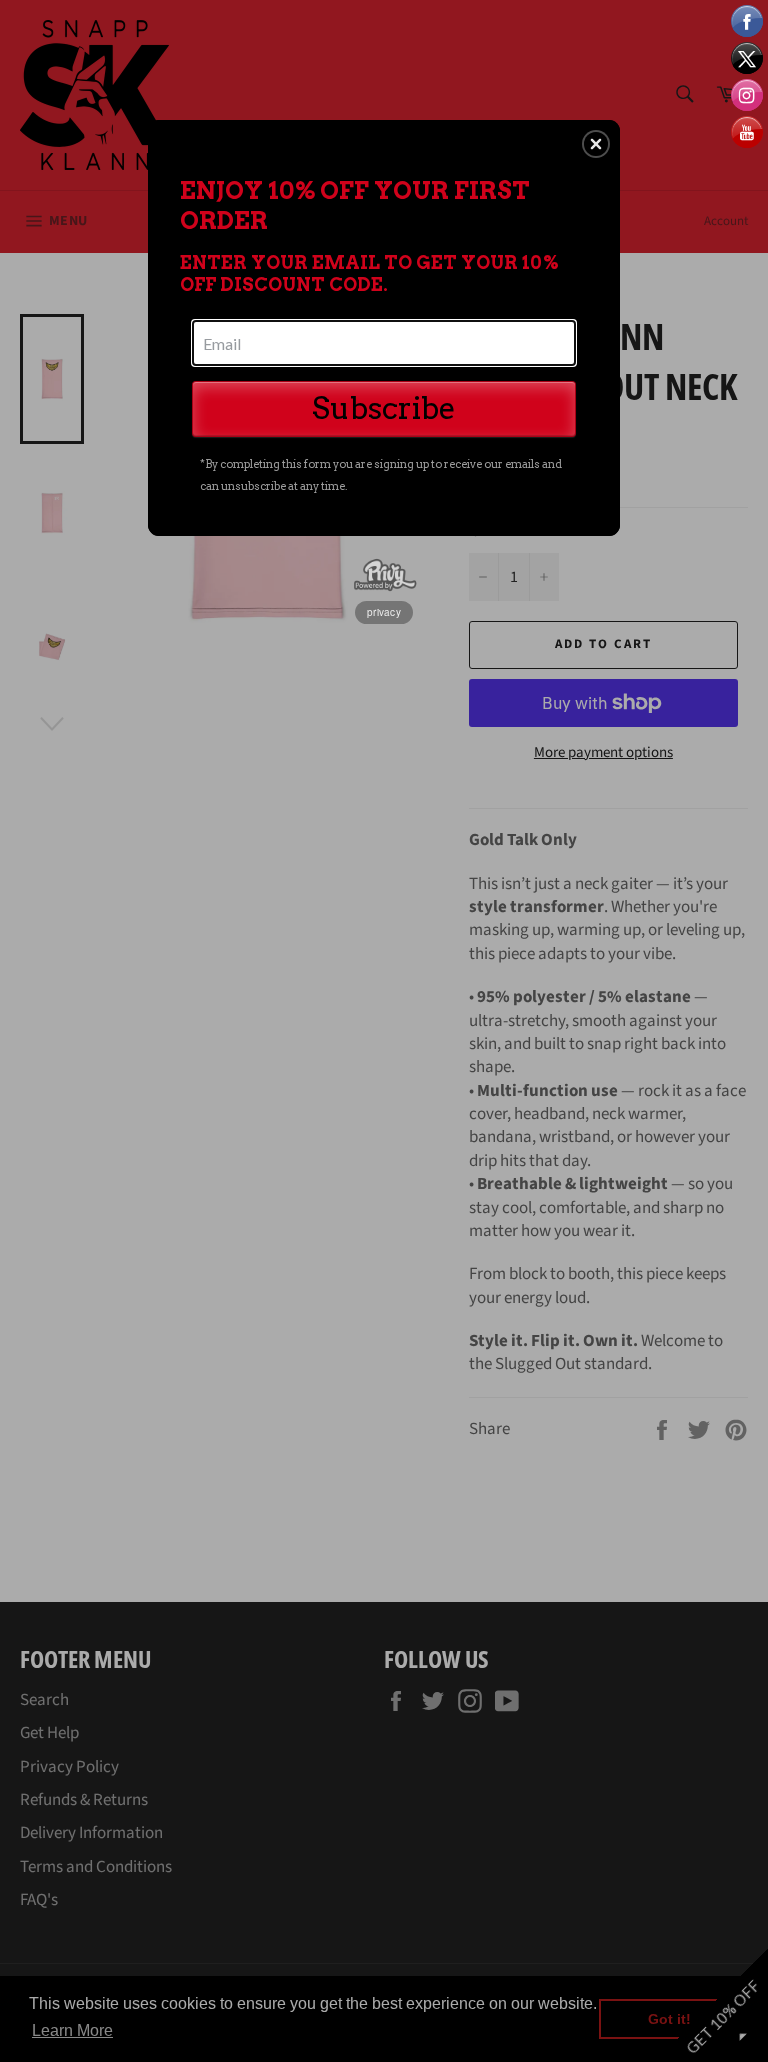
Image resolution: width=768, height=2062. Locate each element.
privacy (384, 612)
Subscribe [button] (384, 408)
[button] (596, 144)
